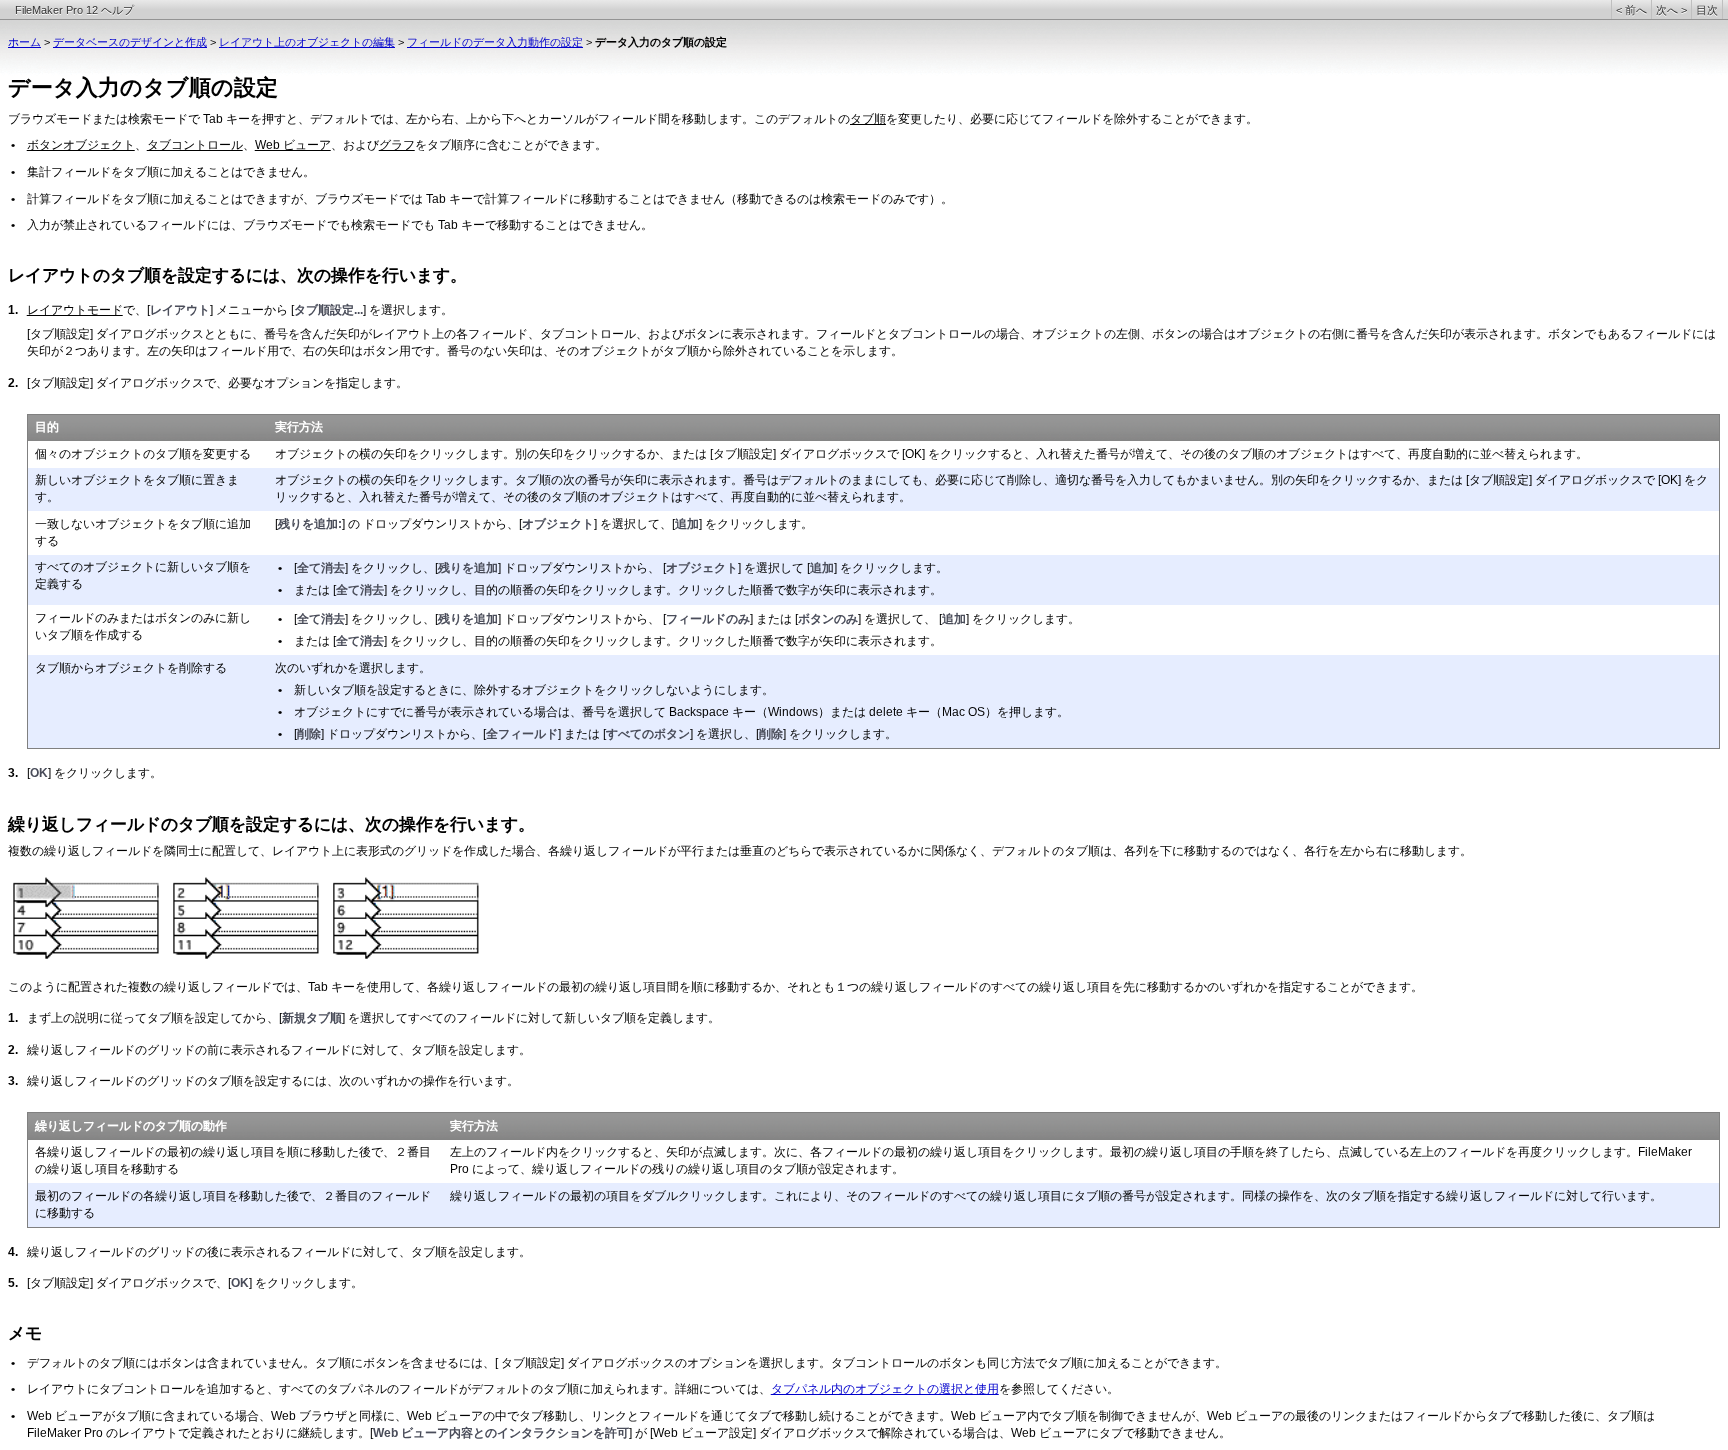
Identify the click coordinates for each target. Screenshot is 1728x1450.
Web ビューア (293, 145)
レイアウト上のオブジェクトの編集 (307, 42)
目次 (1707, 10)
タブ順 (868, 119)
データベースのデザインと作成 (130, 42)
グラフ (397, 145)
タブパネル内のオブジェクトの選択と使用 (885, 1389)
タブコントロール (195, 145)
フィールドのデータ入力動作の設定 (495, 42)
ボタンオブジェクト (81, 145)
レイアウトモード (75, 310)
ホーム (24, 42)
